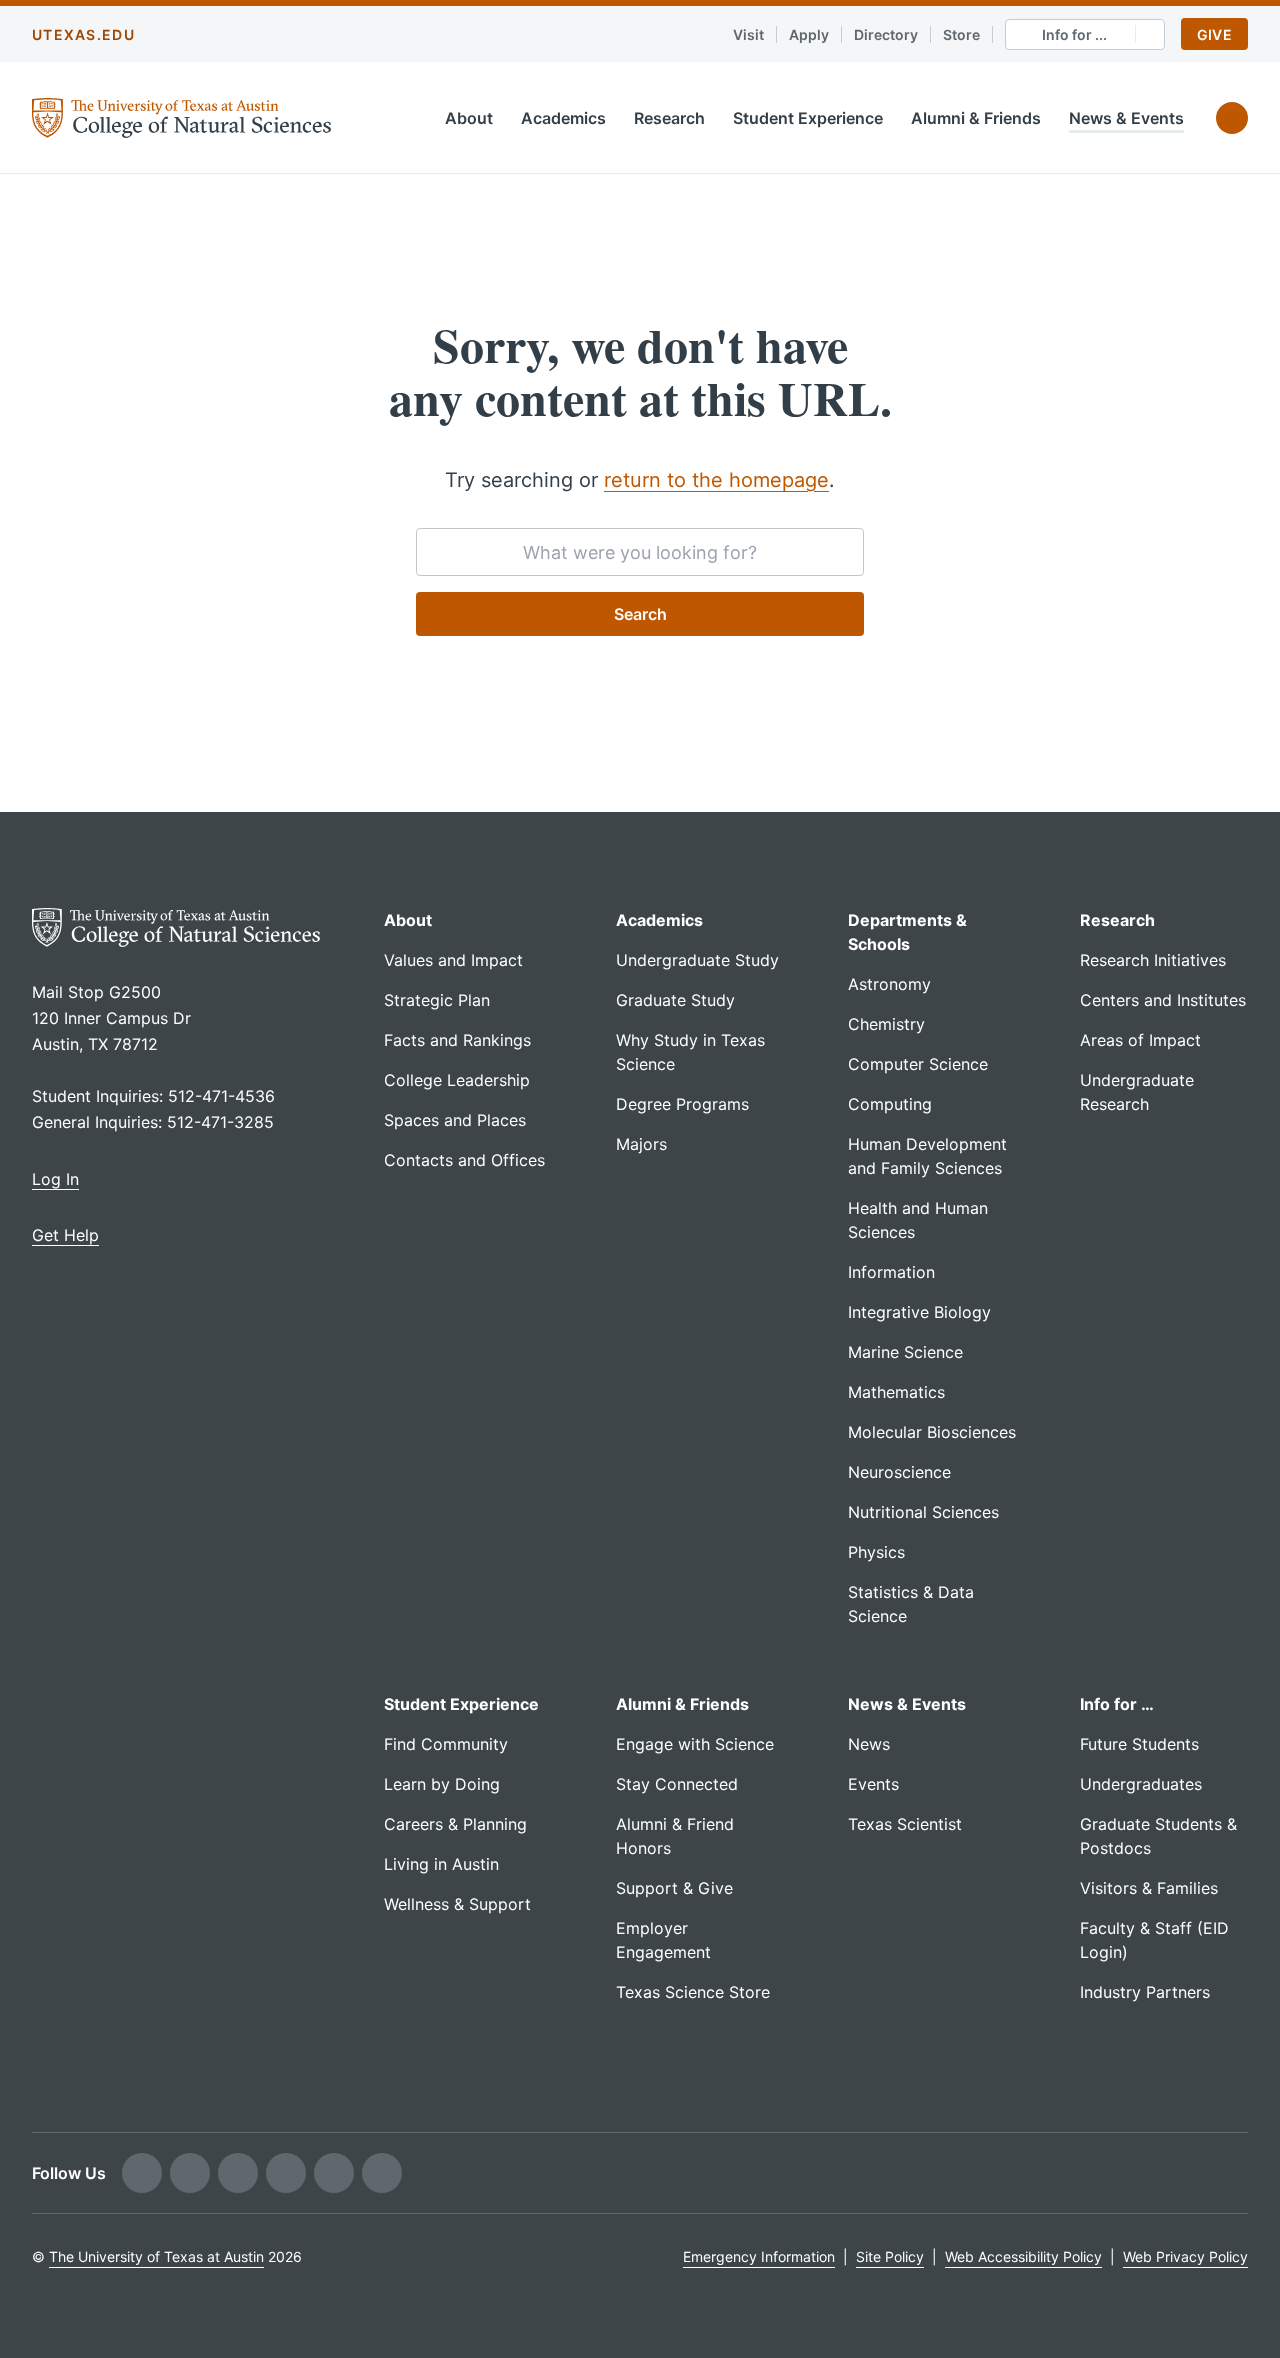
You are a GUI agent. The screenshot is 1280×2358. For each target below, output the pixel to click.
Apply (809, 34)
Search (640, 614)
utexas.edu (83, 34)
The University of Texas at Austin (156, 2256)
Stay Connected (677, 1784)
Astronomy (889, 984)
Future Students (1139, 1744)
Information (891, 1272)
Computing (890, 1104)
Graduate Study (675, 1000)
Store (961, 34)
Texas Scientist (905, 1824)
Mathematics (896, 1392)
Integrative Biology (919, 1312)
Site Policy (890, 2256)
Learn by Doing (442, 1784)
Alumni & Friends (976, 118)
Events (873, 1784)
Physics (876, 1552)
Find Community (446, 1744)
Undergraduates (1141, 1784)
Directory (886, 34)
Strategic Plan (437, 1000)
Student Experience (808, 118)
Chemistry (886, 1024)
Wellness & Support (457, 1904)
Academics (563, 118)
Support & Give (674, 1888)
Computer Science (918, 1064)
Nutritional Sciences (923, 1512)
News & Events (1126, 118)
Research (669, 118)
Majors (641, 1144)
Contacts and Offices (464, 1160)
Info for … (1117, 1704)
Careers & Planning (455, 1824)
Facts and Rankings (457, 1040)
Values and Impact (453, 960)
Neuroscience (899, 1472)
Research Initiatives (1153, 960)
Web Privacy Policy (1185, 2256)
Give (1214, 34)
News (869, 1744)
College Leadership (457, 1080)
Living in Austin (441, 1864)
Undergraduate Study (697, 960)
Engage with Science (695, 1744)
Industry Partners (1145, 1992)
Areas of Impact (1140, 1040)
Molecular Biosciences (932, 1432)
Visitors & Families (1149, 1888)
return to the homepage (716, 480)
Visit (748, 34)
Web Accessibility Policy (1023, 2256)
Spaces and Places (455, 1120)
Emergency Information (759, 2256)
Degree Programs (682, 1104)
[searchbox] (640, 552)
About (469, 118)
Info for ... (1074, 34)
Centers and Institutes (1163, 1000)
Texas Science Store (693, 1992)
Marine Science (905, 1352)
